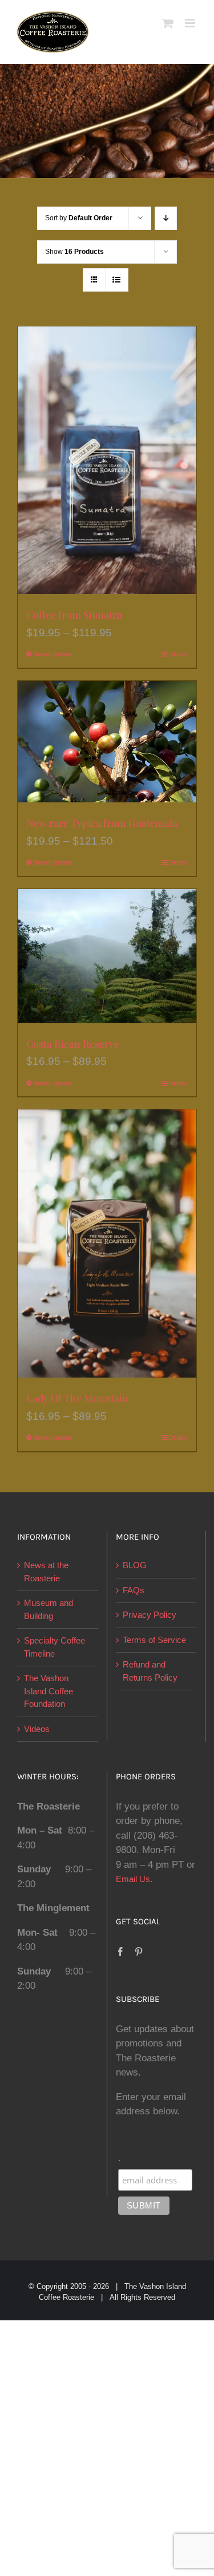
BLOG (135, 1565)
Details (178, 654)
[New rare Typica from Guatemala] (107, 742)
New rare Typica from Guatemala (102, 823)
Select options (53, 654)
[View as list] (117, 280)
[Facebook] (120, 1952)
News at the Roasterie (46, 1572)
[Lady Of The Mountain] (107, 1243)
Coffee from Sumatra (74, 615)
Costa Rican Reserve (73, 1044)
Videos (37, 1729)
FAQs (134, 1590)
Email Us (133, 1879)
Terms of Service (154, 1640)
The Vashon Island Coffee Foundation (49, 1691)
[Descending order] (166, 218)
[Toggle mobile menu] (191, 23)
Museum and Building (49, 1609)
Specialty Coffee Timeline (54, 1647)
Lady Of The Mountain (77, 1398)
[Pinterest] (139, 1952)
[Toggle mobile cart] (168, 23)
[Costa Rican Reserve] (107, 956)
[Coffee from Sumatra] (107, 460)
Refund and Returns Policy (150, 1671)
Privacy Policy (150, 1615)
